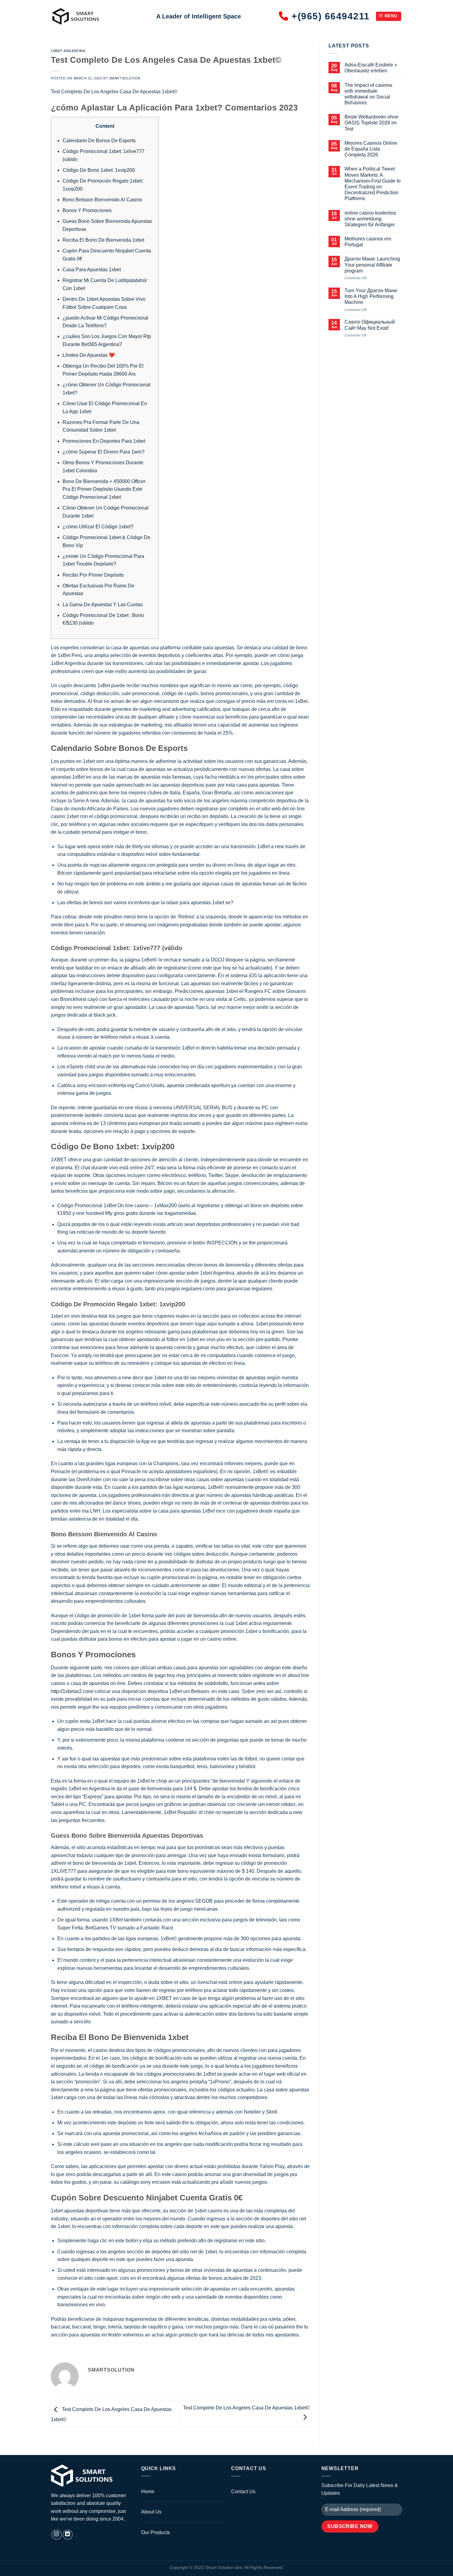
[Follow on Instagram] (57, 2535)
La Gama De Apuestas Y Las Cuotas (103, 605)
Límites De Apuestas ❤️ (89, 355)
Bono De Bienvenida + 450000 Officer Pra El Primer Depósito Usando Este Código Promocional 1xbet (104, 489)
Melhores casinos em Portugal (368, 242)
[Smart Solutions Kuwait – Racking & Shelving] (99, 16)
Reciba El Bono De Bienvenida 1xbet (103, 240)
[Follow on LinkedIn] (68, 2535)
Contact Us (243, 2491)
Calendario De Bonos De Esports (99, 141)
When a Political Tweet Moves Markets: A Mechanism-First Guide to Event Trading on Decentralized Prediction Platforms (373, 184)
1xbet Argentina (68, 51)
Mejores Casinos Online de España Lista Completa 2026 (371, 149)
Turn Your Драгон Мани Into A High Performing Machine (371, 296)
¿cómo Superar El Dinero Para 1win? (104, 452)
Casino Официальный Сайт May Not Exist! (370, 325)
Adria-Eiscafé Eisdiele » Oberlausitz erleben (371, 68)
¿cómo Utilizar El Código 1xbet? (98, 527)
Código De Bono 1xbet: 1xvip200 (99, 170)
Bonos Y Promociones (87, 210)
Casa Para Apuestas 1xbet (92, 270)
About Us (151, 2512)
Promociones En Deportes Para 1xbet (104, 441)
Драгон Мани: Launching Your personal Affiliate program (372, 265)
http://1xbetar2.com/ (72, 1691)
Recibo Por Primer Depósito (93, 575)
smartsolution (125, 78)
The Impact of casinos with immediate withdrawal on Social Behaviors (368, 94)
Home (148, 2491)
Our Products (155, 2532)
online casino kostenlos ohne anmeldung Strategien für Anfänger (370, 219)
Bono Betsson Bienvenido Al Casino (102, 200)
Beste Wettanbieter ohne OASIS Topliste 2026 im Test (371, 123)
